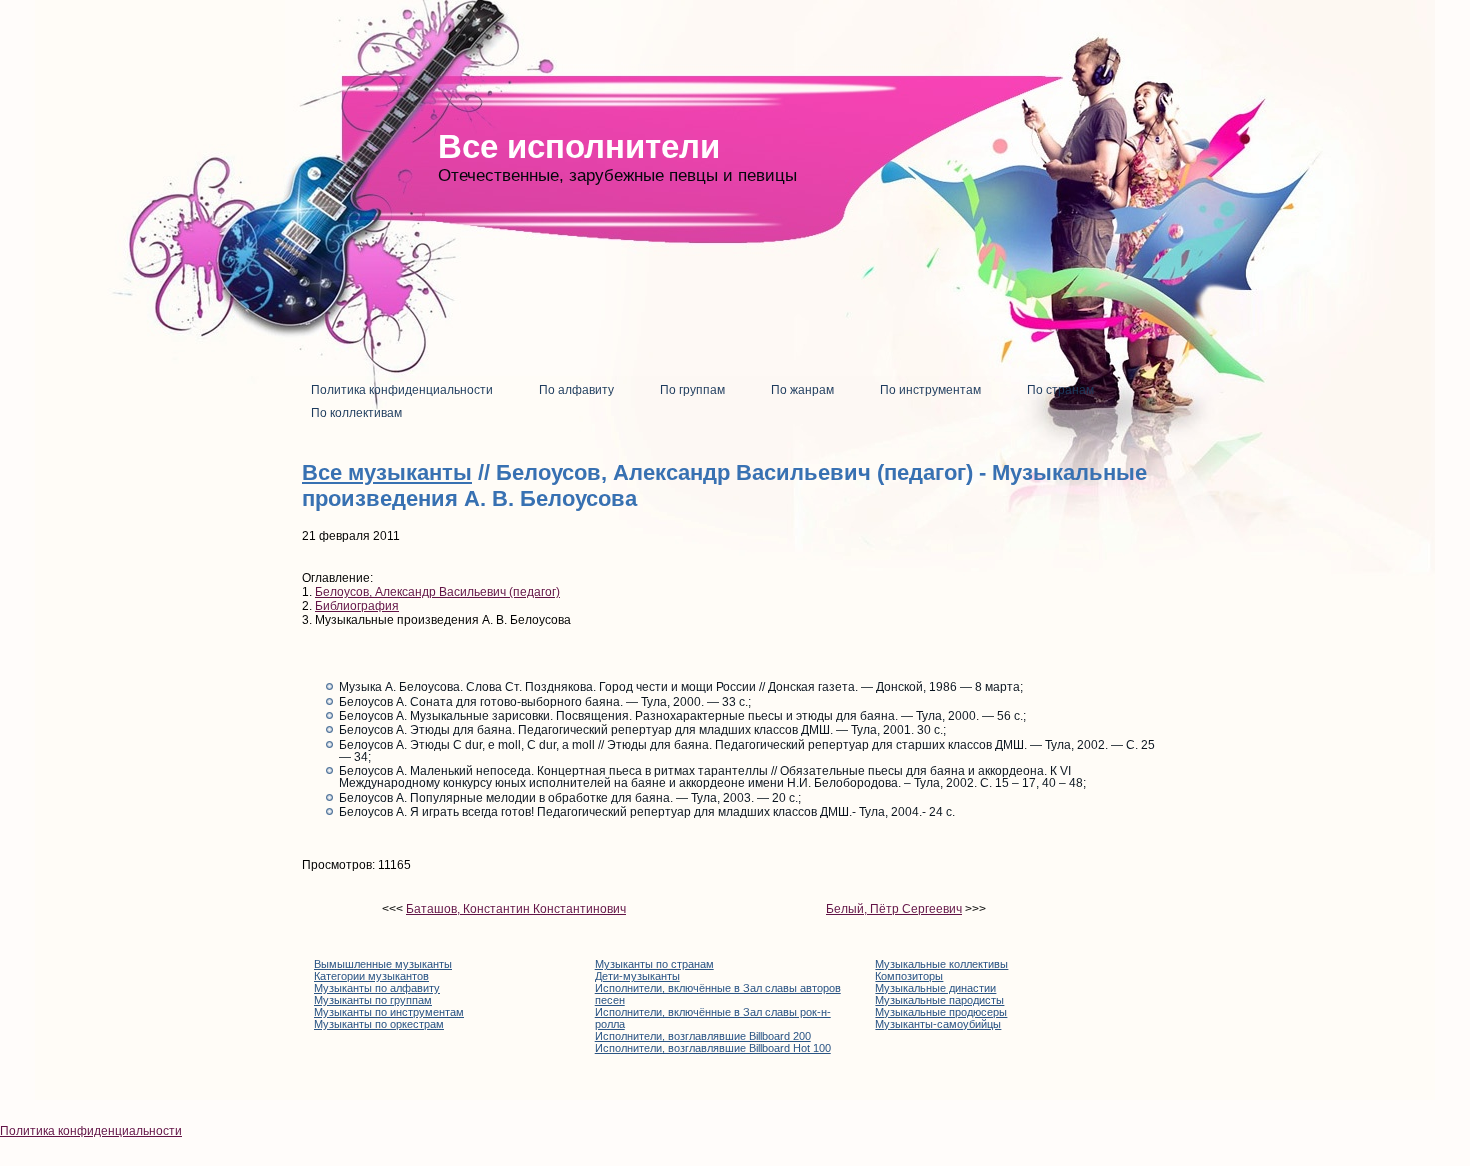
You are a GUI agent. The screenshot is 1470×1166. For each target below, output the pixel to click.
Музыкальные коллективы (941, 964)
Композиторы (909, 976)
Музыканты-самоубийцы (938, 1024)
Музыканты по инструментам (389, 1012)
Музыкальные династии (935, 988)
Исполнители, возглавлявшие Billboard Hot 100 (713, 1048)
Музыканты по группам (373, 1000)
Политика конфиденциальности (91, 1131)
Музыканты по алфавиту (377, 988)
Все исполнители (579, 146)
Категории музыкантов (371, 976)
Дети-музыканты (637, 976)
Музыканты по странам (654, 964)
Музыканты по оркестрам (379, 1024)
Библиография (357, 606)
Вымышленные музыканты (383, 964)
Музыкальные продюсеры (941, 1012)
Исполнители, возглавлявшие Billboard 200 (703, 1036)
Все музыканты (387, 472)
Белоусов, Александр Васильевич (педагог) (437, 592)
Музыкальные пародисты (939, 1000)
